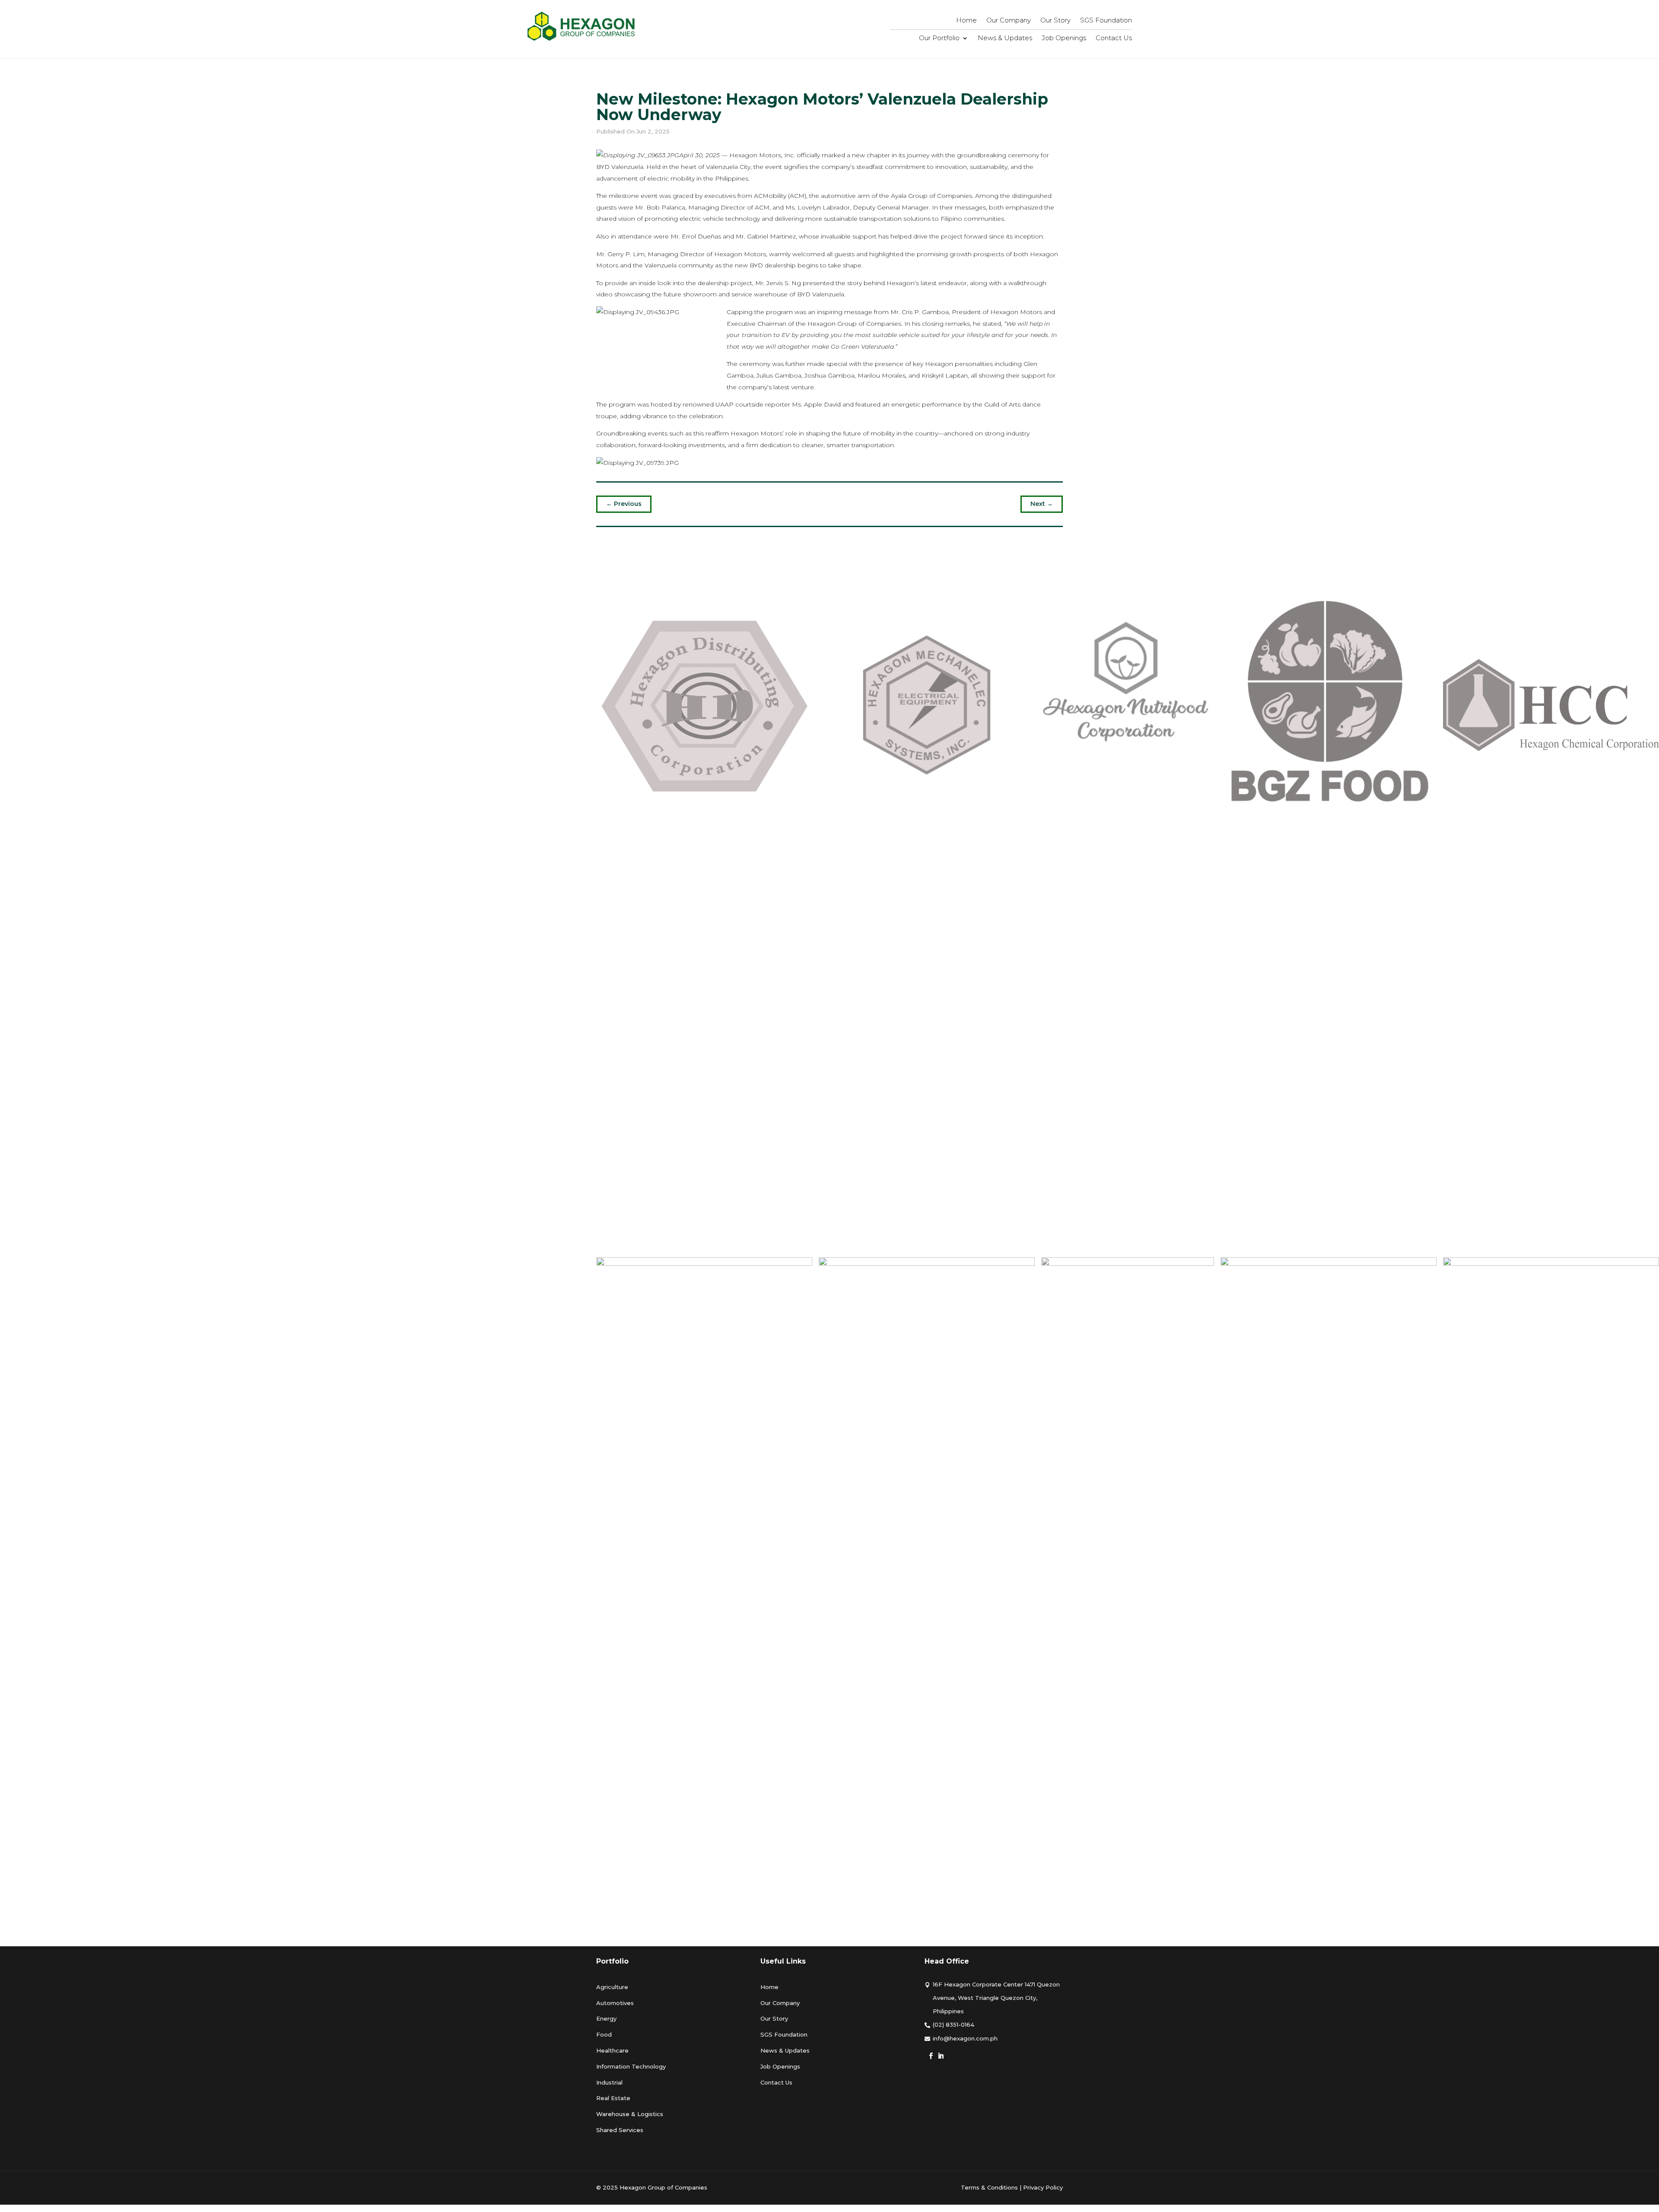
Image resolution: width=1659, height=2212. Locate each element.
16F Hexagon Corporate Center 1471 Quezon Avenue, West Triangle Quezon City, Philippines (996, 1998)
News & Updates (1005, 38)
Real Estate (613, 2098)
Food (604, 2034)
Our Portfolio (939, 38)
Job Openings (1064, 38)
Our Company (1009, 21)
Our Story (1055, 21)
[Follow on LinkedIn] (941, 2056)
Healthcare (612, 2050)
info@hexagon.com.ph (965, 2038)
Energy (606, 2018)
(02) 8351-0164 (953, 2024)
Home (966, 21)
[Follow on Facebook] (931, 2056)
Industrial (609, 2082)
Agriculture (612, 1987)
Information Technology (631, 2066)
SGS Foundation (1106, 21)
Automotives (615, 2003)
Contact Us (1114, 38)
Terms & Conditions (989, 2187)
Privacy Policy (1043, 2187)
